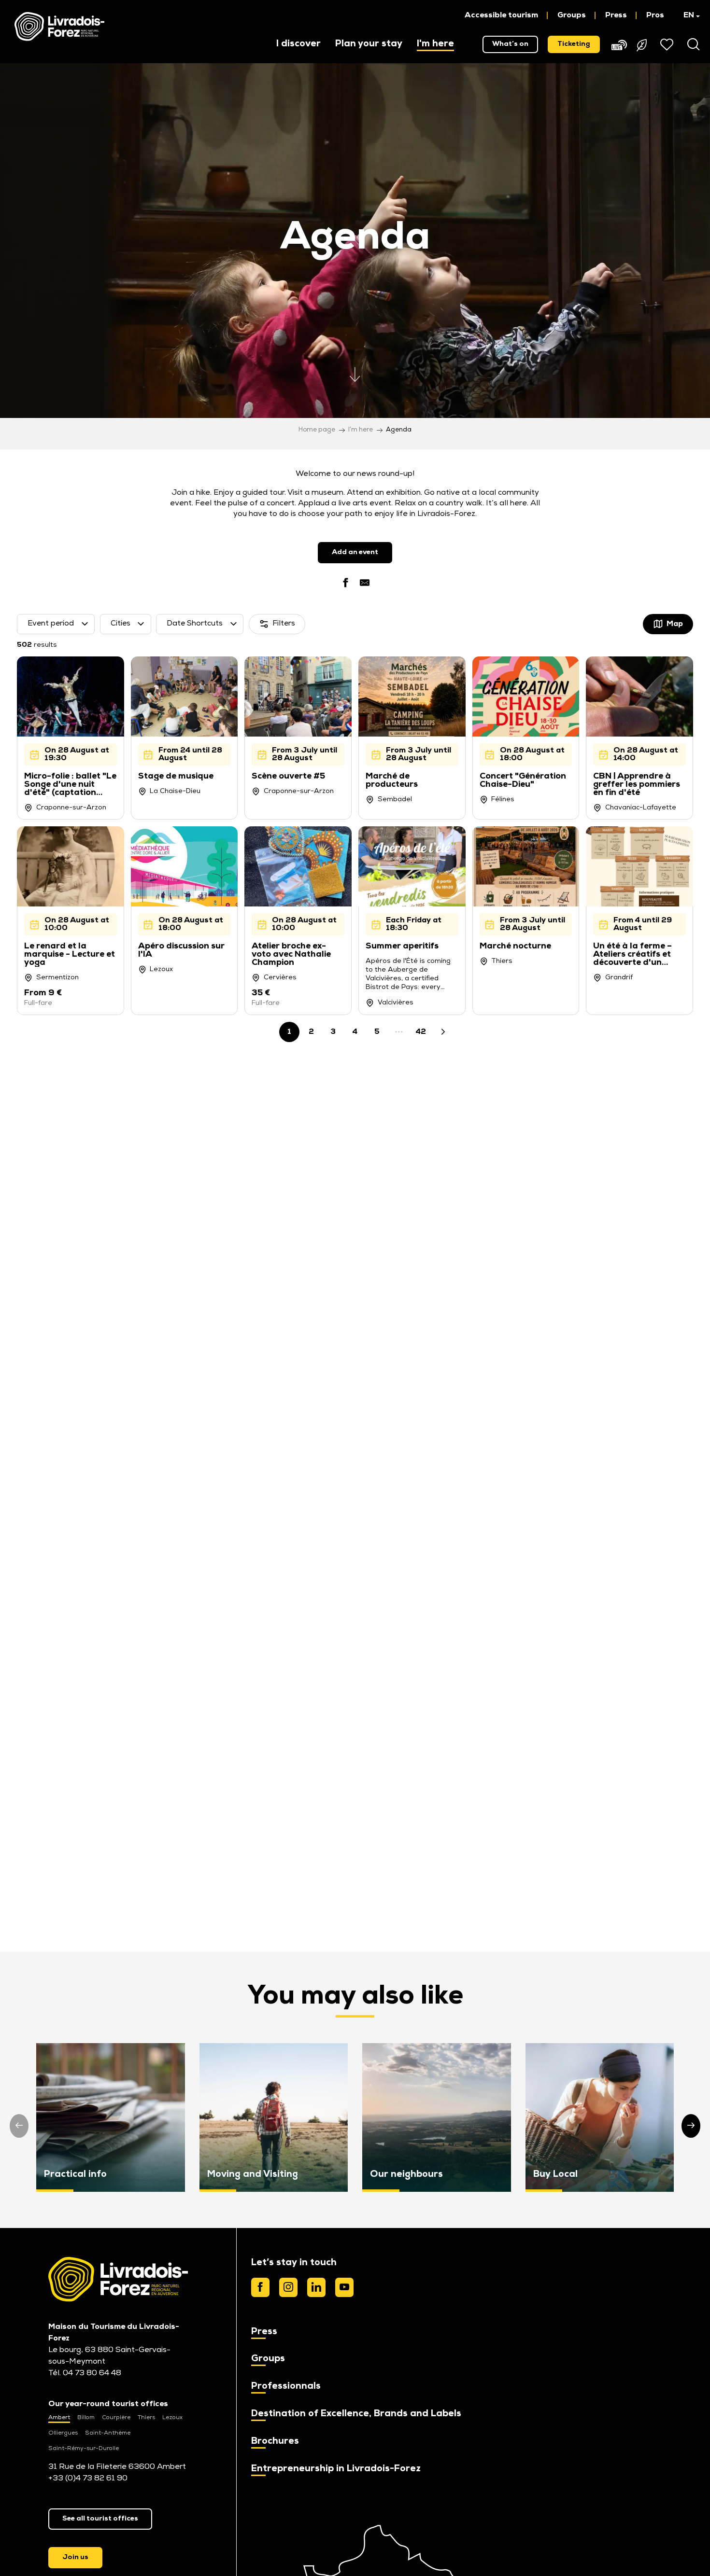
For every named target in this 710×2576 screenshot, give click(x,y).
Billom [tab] (86, 2418)
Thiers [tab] (146, 2418)
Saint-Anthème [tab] (108, 2433)
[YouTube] (344, 2287)
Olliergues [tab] (63, 2433)
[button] (687, 15)
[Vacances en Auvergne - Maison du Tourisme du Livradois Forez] (59, 27)
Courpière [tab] (116, 2418)
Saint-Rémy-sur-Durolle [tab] (84, 2449)
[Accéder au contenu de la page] (355, 370)
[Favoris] (668, 44)
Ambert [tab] (59, 2418)
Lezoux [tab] (172, 2418)
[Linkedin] (316, 2287)
